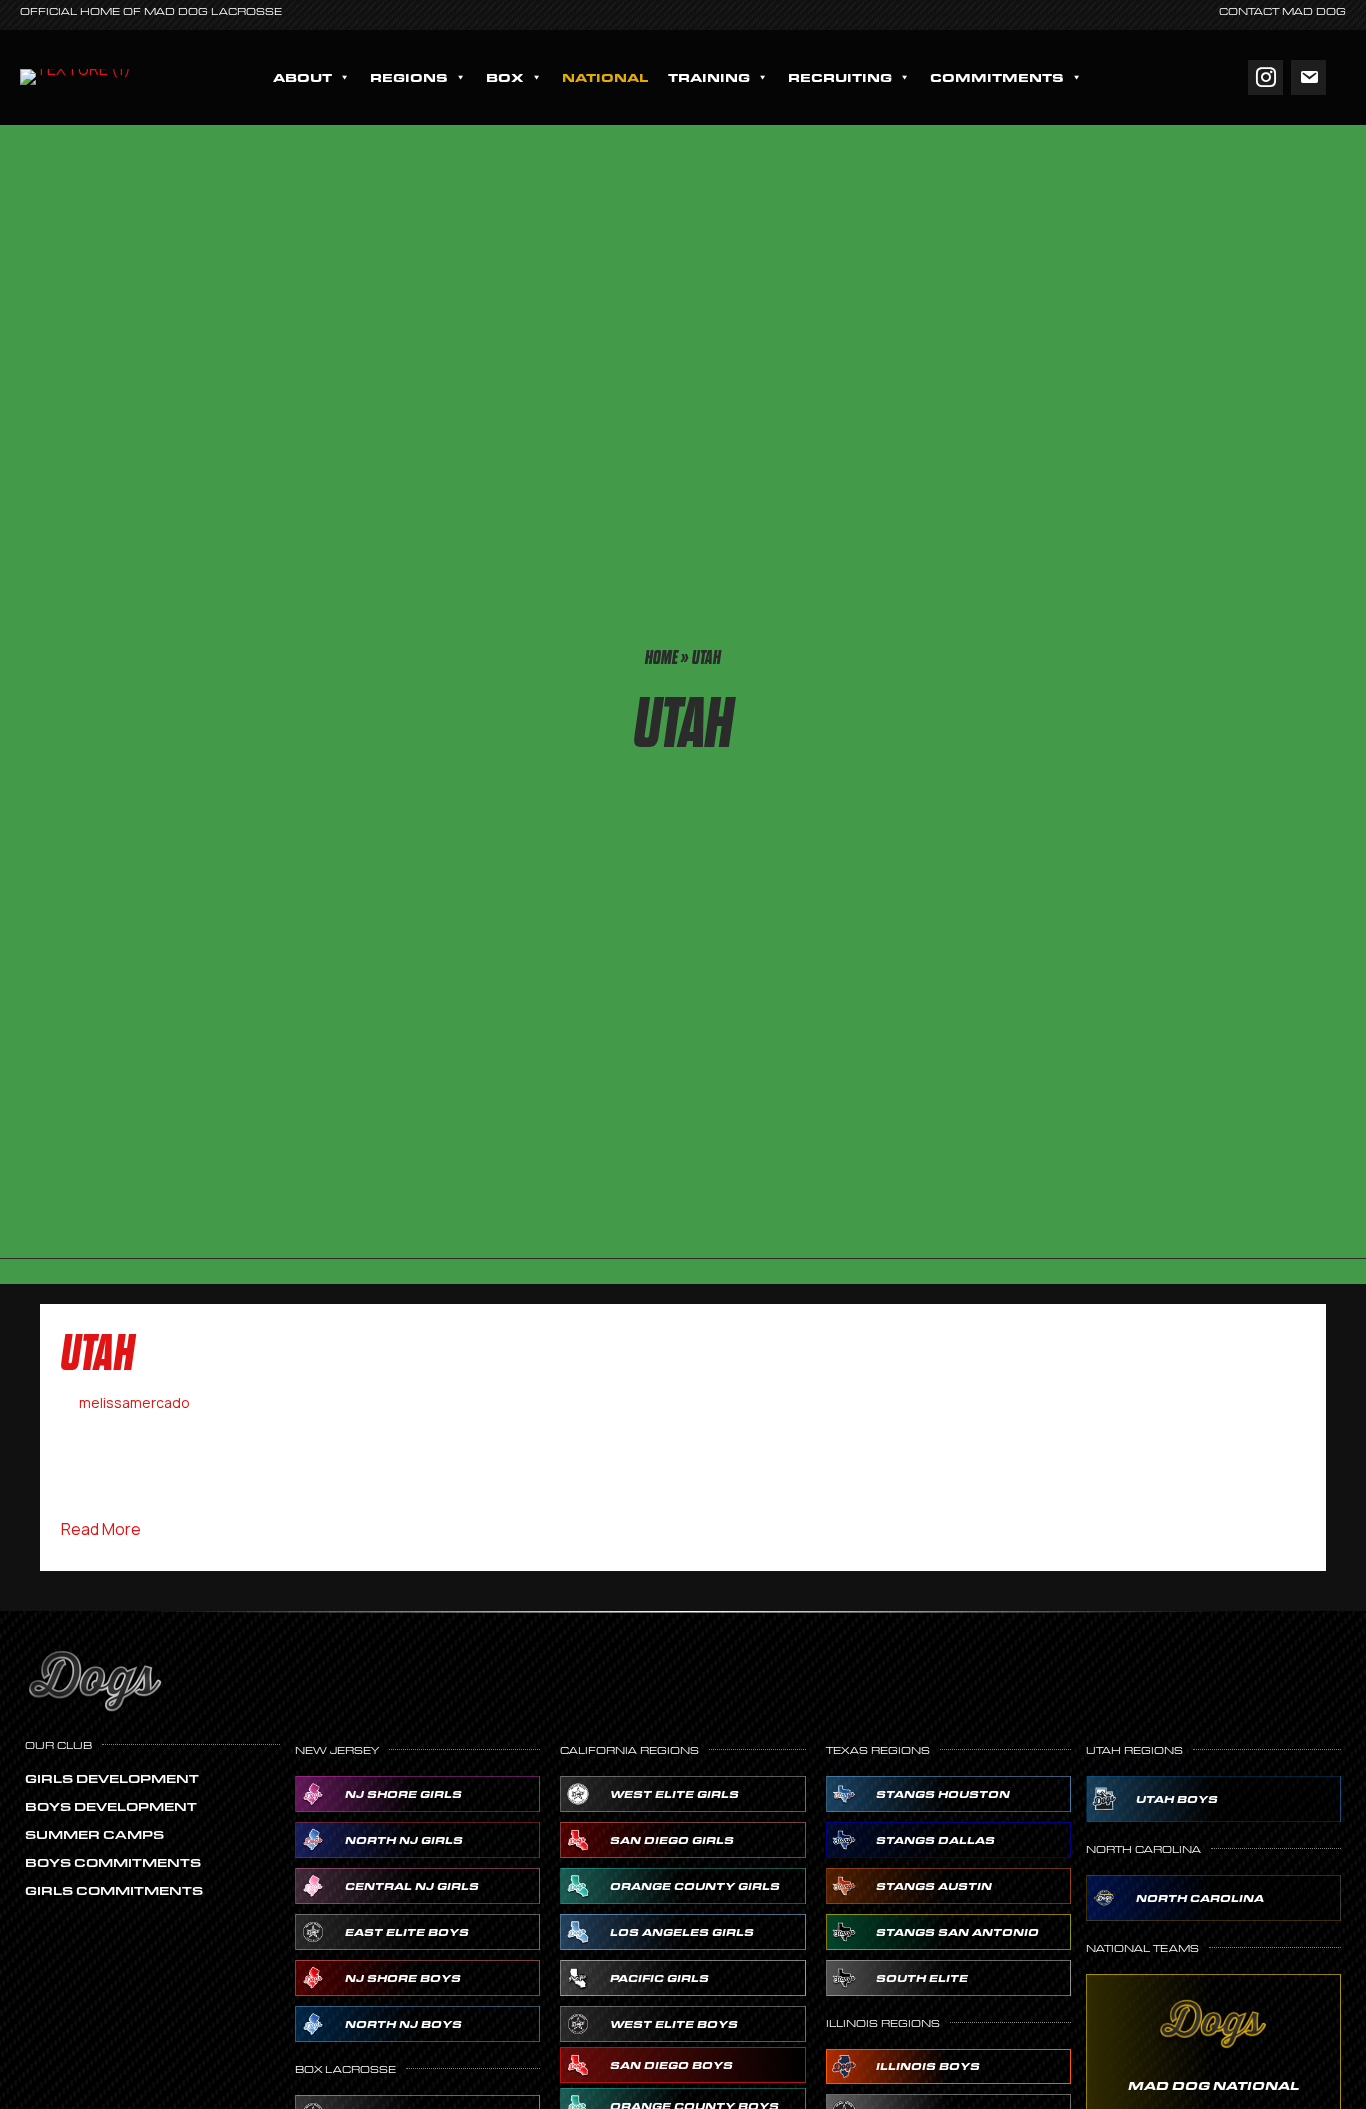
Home (661, 657)
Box (505, 77)
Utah (98, 1353)
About (302, 77)
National (605, 77)
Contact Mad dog (1282, 11)
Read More (101, 1529)
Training (709, 77)
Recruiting (840, 77)
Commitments (997, 77)
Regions (409, 77)
